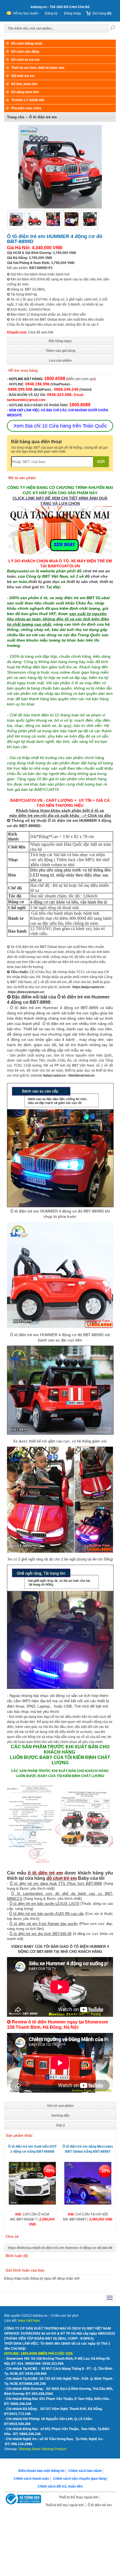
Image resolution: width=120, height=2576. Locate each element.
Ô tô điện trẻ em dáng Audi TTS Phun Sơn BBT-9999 (56, 1884)
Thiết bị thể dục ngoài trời (64, 2505)
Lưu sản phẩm (60, 361)
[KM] (60, 553)
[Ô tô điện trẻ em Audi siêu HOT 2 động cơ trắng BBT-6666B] (32, 2203)
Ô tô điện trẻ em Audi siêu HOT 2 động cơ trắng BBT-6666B (32, 2149)
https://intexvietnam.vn (26, 992)
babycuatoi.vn (54, 1075)
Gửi (101, 462)
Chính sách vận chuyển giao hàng (80, 2479)
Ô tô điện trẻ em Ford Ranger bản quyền (44, 1924)
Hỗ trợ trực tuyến (26, 13)
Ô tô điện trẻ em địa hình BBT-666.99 (40, 1934)
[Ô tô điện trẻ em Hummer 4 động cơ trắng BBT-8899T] (71, 225)
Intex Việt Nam (29, 2321)
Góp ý (60, 2125)
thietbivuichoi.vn (81, 1075)
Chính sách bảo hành (85, 2471)
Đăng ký (51, 13)
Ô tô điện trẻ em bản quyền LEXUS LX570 (44, 1904)
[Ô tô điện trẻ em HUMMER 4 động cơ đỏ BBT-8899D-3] (90, 225)
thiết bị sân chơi (81, 582)
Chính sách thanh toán (31, 2479)
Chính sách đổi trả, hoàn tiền (60, 2486)
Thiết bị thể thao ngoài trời (78, 2497)
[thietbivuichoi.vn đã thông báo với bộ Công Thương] (23, 2500)
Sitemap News (29, 2449)
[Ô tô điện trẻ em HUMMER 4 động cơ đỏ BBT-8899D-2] (53, 225)
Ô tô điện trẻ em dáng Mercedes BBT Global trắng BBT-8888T (88, 2149)
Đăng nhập (72, 13)
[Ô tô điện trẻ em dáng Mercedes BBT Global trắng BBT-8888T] (88, 2203)
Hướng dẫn (60, 2116)
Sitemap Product (54, 2449)
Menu (10, 2298)
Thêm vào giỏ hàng (60, 351)
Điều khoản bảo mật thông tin (41, 2471)
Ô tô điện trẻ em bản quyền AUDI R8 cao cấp (46, 1914)
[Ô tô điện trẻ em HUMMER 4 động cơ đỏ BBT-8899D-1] (35, 225)
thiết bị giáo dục (44, 582)
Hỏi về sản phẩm (60, 2106)
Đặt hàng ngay (60, 341)
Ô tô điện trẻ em (100, 2505)
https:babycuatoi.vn (88, 987)
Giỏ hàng (102, 13)
